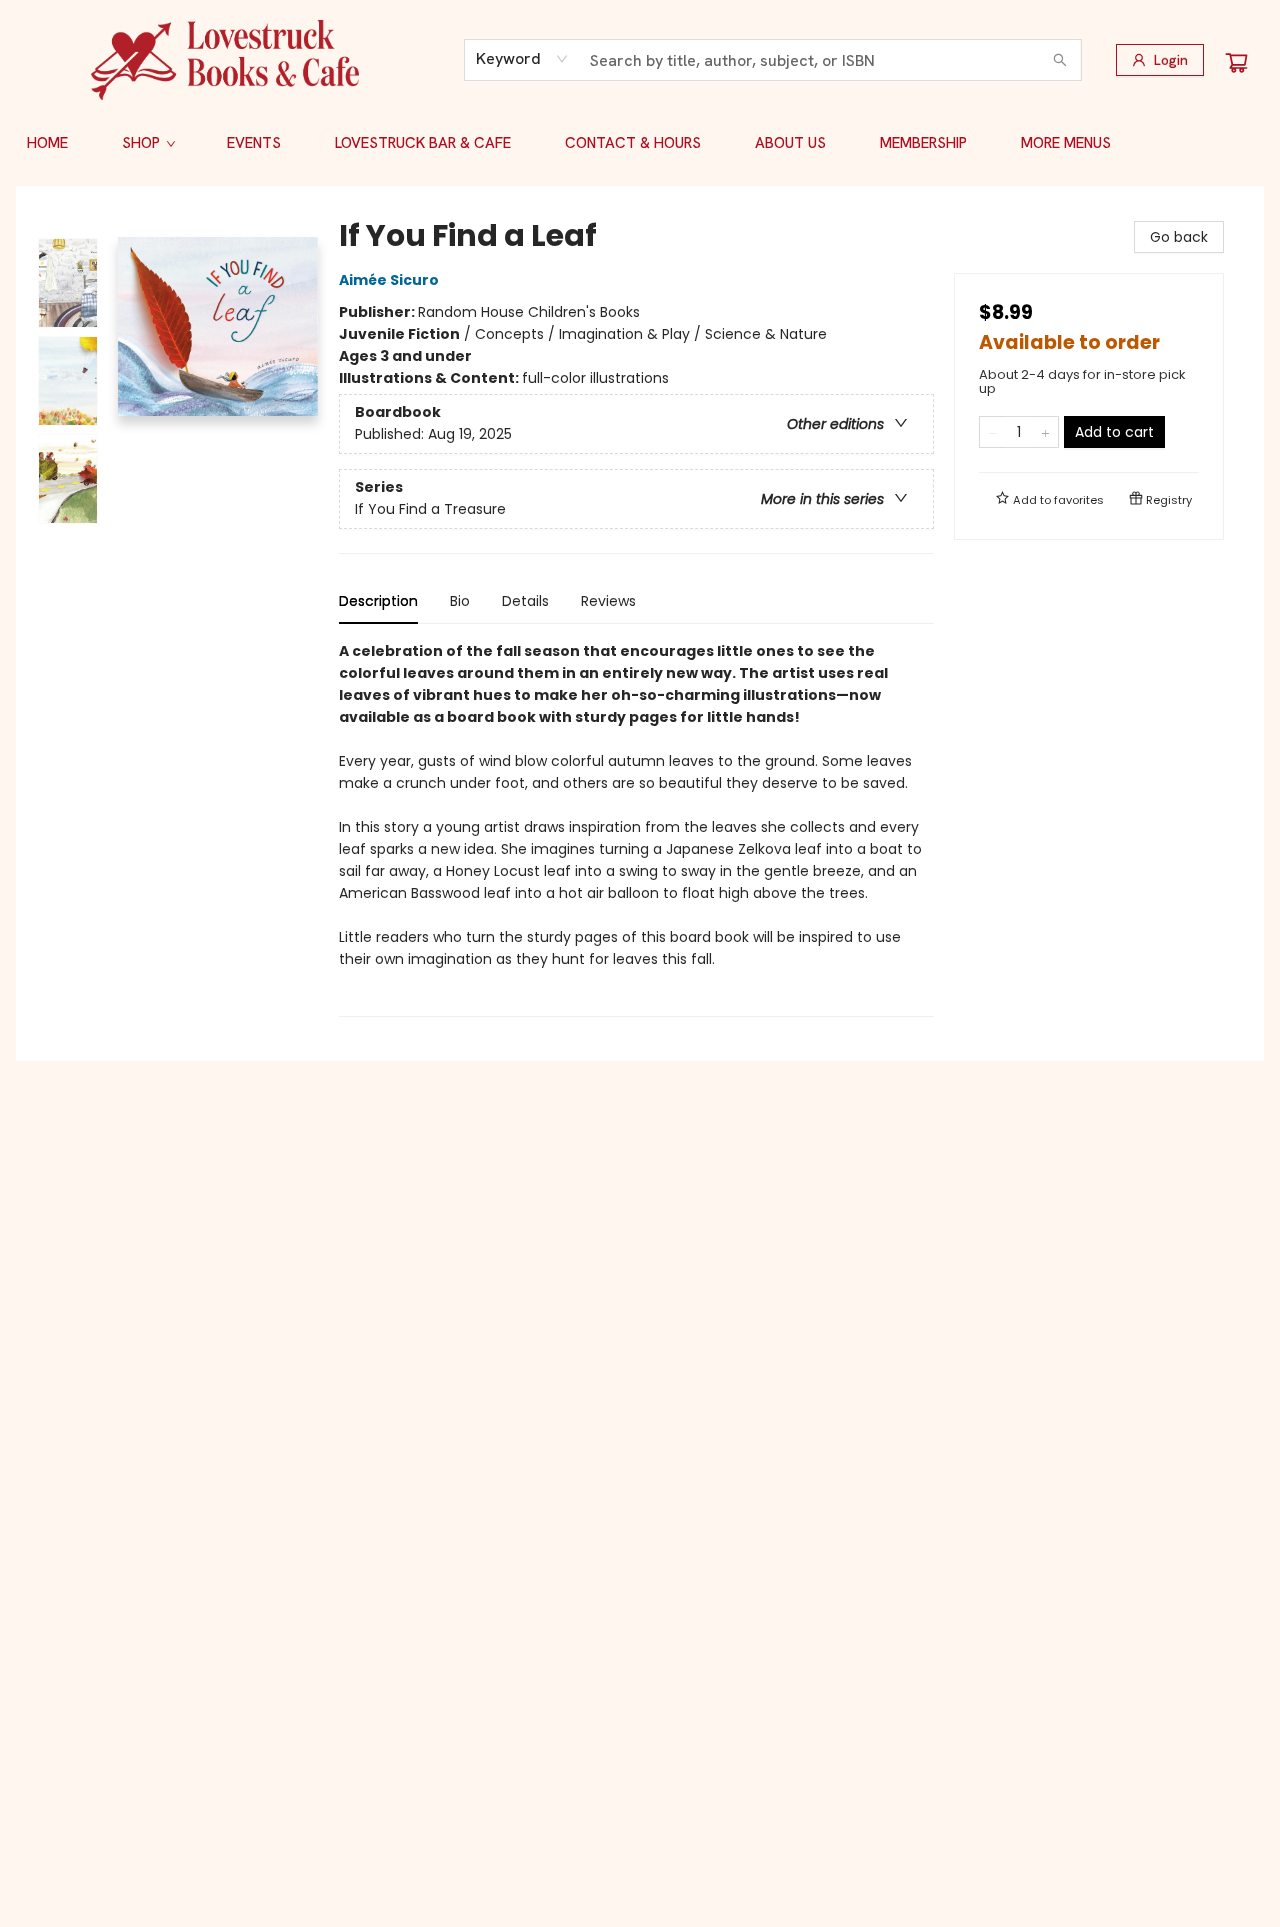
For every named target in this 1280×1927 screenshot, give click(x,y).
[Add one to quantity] (1045, 432)
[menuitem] (47, 143)
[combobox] (522, 59)
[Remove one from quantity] (992, 432)
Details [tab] (525, 601)
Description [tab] (378, 601)
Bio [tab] (460, 601)
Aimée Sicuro (389, 280)
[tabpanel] (636, 828)
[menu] (640, 143)
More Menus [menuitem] (1066, 143)
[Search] (1060, 60)
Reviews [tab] (608, 601)
